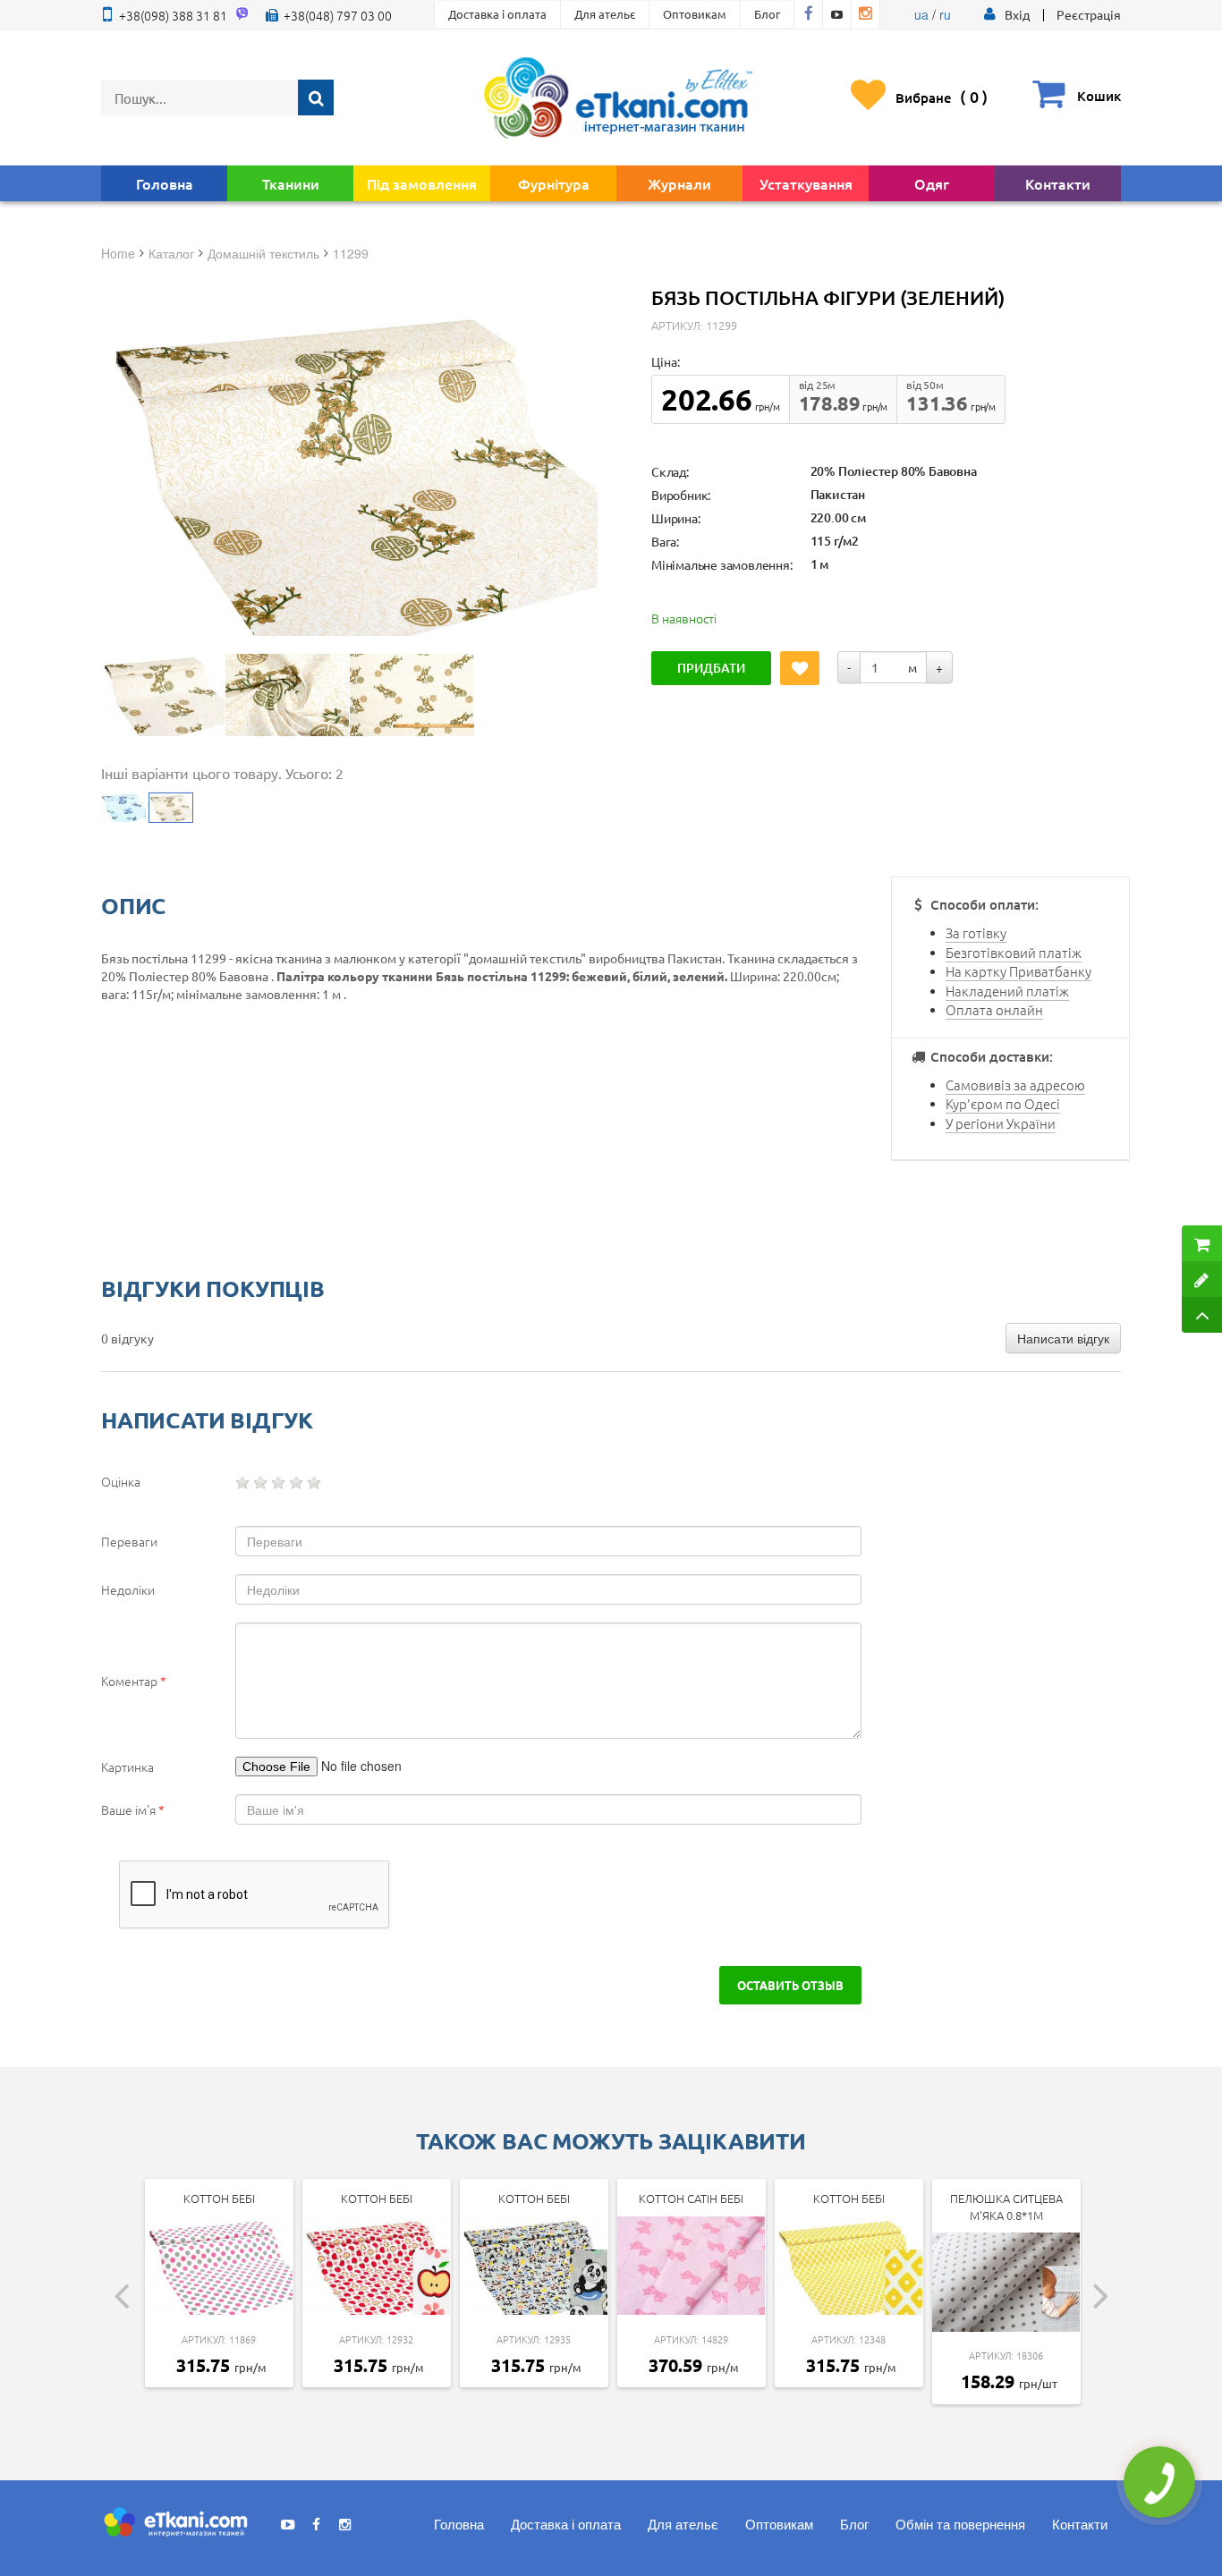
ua (921, 14)
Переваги (129, 1541)
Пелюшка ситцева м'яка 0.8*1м (1006, 2207)
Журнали (679, 183)
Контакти (1058, 183)
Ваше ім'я (133, 1809)
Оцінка (121, 1481)
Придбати (711, 668)
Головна (165, 183)
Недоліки (128, 1589)
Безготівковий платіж (1014, 952)
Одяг (932, 183)
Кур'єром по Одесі (1003, 1103)
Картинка (127, 1767)
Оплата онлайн (994, 1009)
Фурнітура (554, 183)
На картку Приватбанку (1018, 971)
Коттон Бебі (219, 2198)
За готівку (976, 932)
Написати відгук (1063, 1338)
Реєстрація (1089, 14)
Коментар (134, 1681)
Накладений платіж (1007, 991)
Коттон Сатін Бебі (691, 2198)
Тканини (291, 183)
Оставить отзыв (790, 1985)
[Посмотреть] (163, 695)
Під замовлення (422, 183)
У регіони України (1001, 1123)
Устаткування (806, 183)
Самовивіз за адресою (1015, 1085)
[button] (1017, 14)
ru (945, 14)
